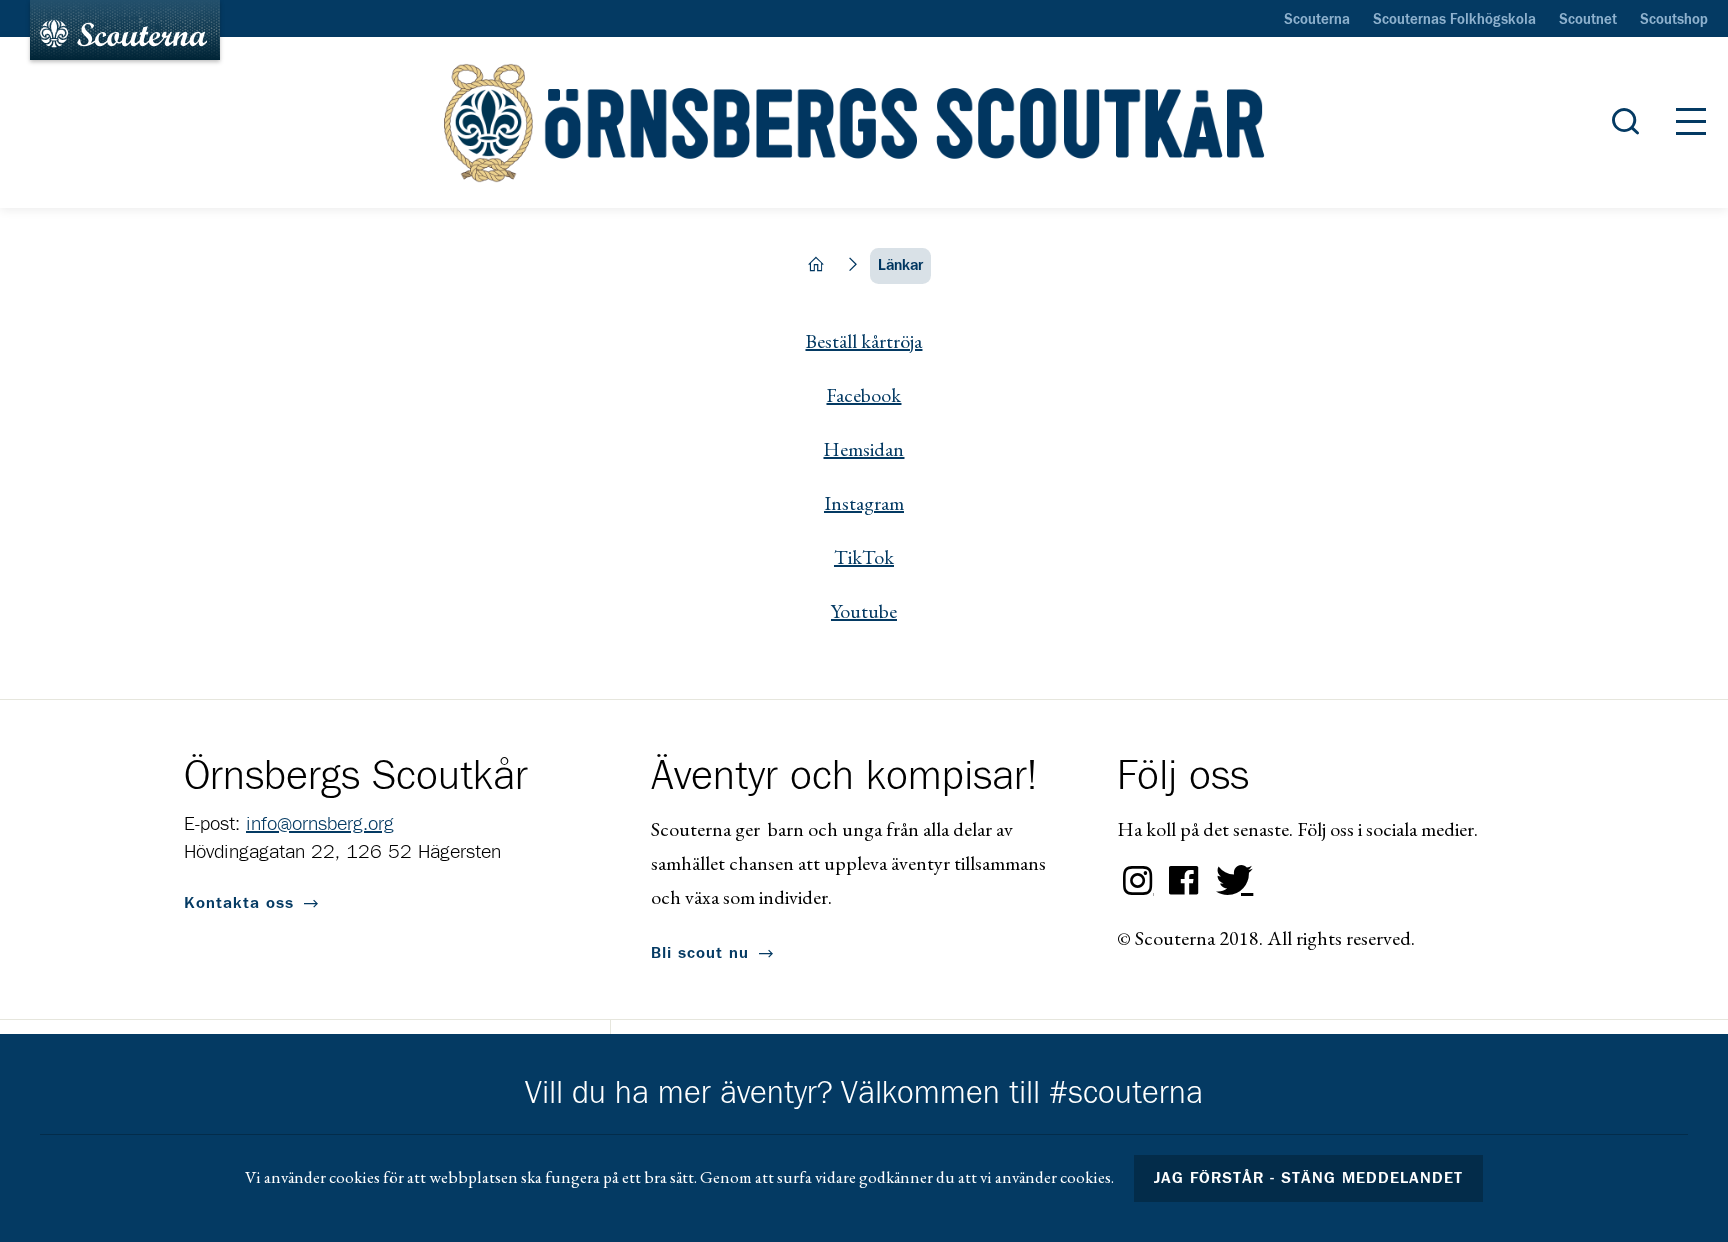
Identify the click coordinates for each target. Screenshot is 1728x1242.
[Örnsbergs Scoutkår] (863, 123)
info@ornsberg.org (320, 824)
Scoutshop (1674, 20)
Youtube (864, 611)
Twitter (1230, 881)
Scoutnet (1588, 20)
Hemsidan (863, 449)
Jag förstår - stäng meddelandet (1309, 1178)
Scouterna (1317, 20)
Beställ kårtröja (863, 341)
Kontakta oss (239, 903)
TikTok (864, 557)
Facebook (863, 395)
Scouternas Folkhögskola (1454, 20)
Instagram (864, 503)
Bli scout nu (700, 953)
